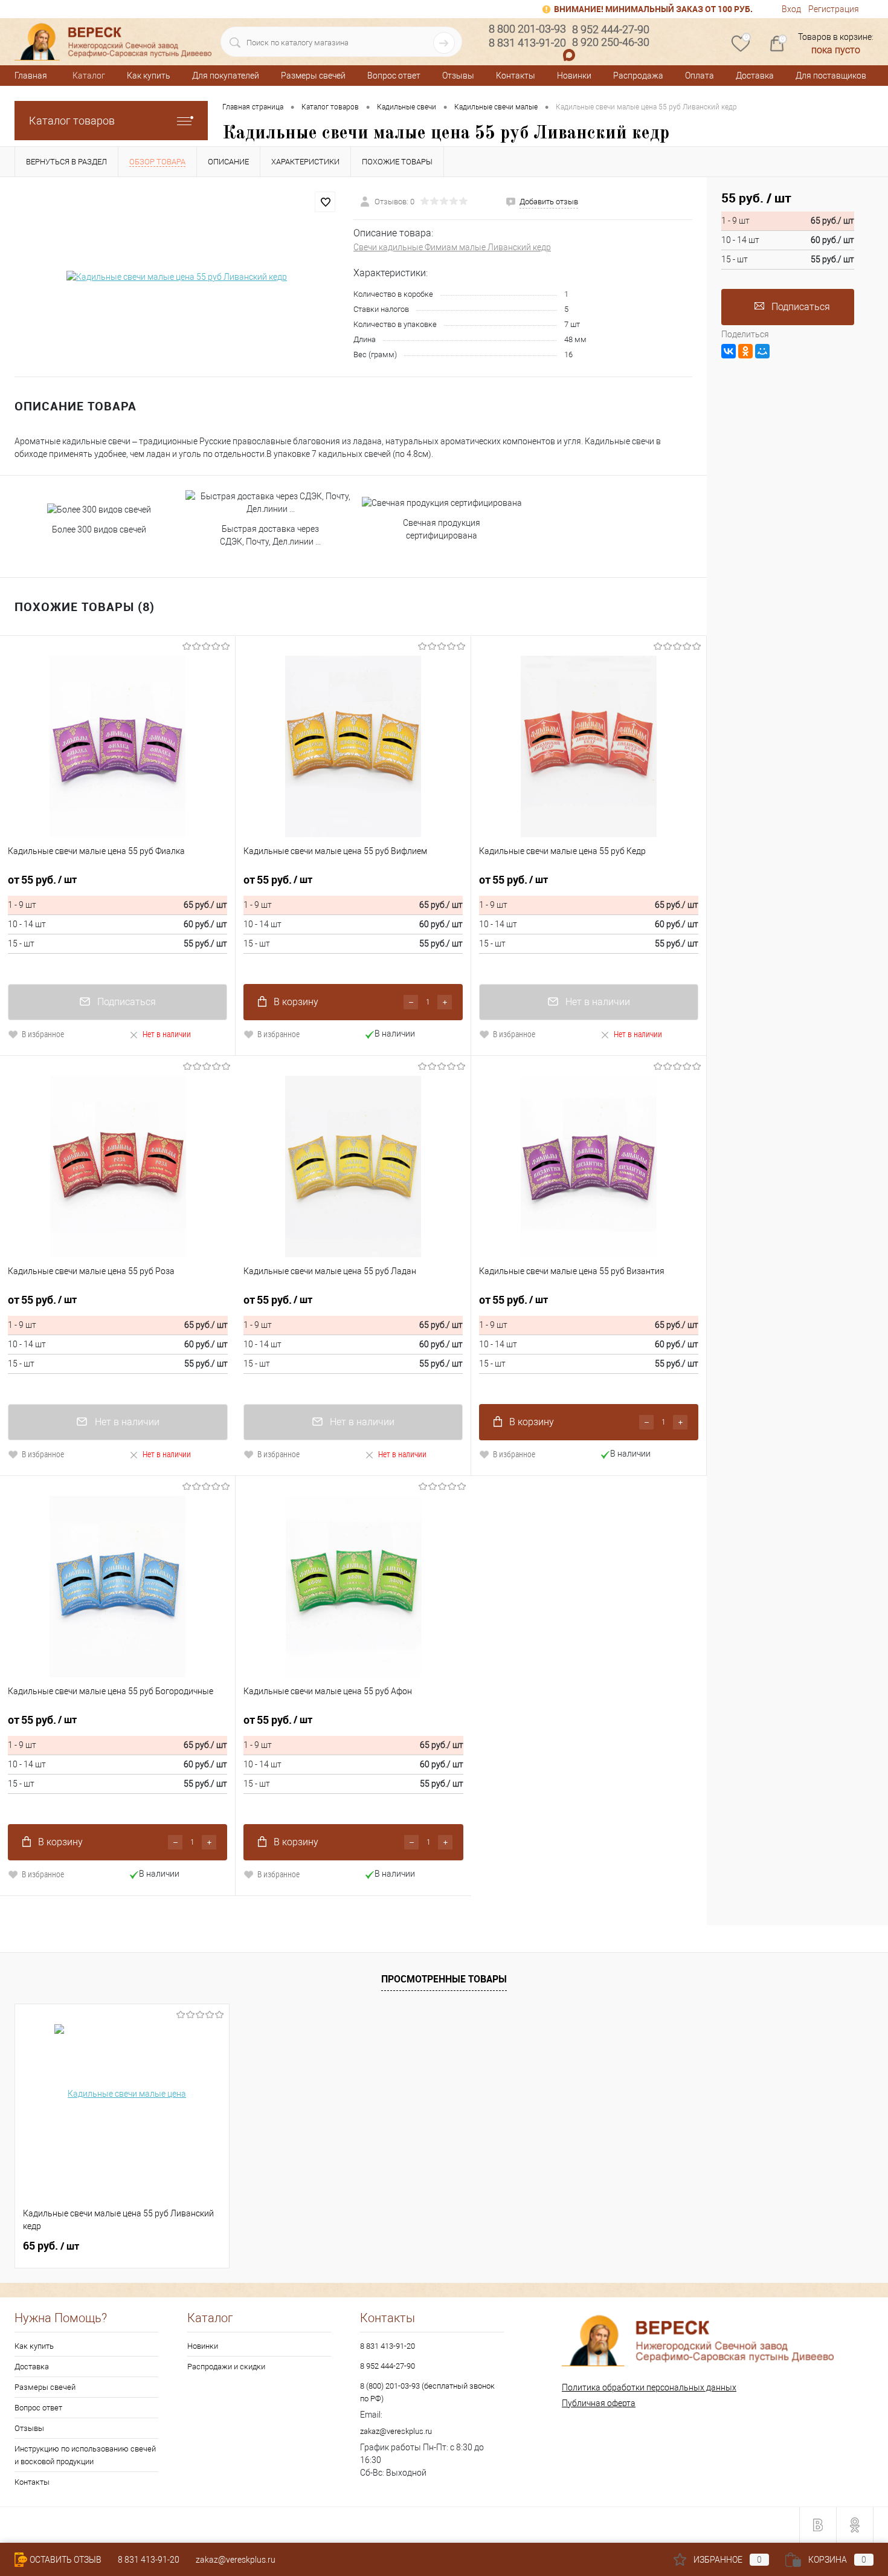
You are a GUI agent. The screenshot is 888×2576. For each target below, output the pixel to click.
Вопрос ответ (394, 76)
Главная (31, 76)
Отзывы (458, 76)
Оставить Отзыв (66, 2560)
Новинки (574, 76)
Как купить (149, 76)
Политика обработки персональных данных (649, 2387)
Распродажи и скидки (226, 2367)
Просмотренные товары (444, 1979)
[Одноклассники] (745, 351)
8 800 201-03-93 (527, 29)
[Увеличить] (177, 277)
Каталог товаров (72, 121)
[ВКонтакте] (729, 351)
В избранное (43, 1034)
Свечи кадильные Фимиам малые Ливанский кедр (452, 247)
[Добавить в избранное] (325, 202)
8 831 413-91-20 (388, 2346)
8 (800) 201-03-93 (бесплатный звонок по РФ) (427, 2392)
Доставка (755, 76)
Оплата (700, 76)
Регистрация (834, 9)
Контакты (516, 76)
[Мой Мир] (762, 351)
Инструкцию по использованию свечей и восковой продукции (85, 2455)
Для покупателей (226, 76)
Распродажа (638, 76)
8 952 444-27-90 (388, 2366)
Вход (791, 9)
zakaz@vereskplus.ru (396, 2431)
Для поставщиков (831, 76)
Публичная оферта (599, 2403)
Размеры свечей (313, 76)
